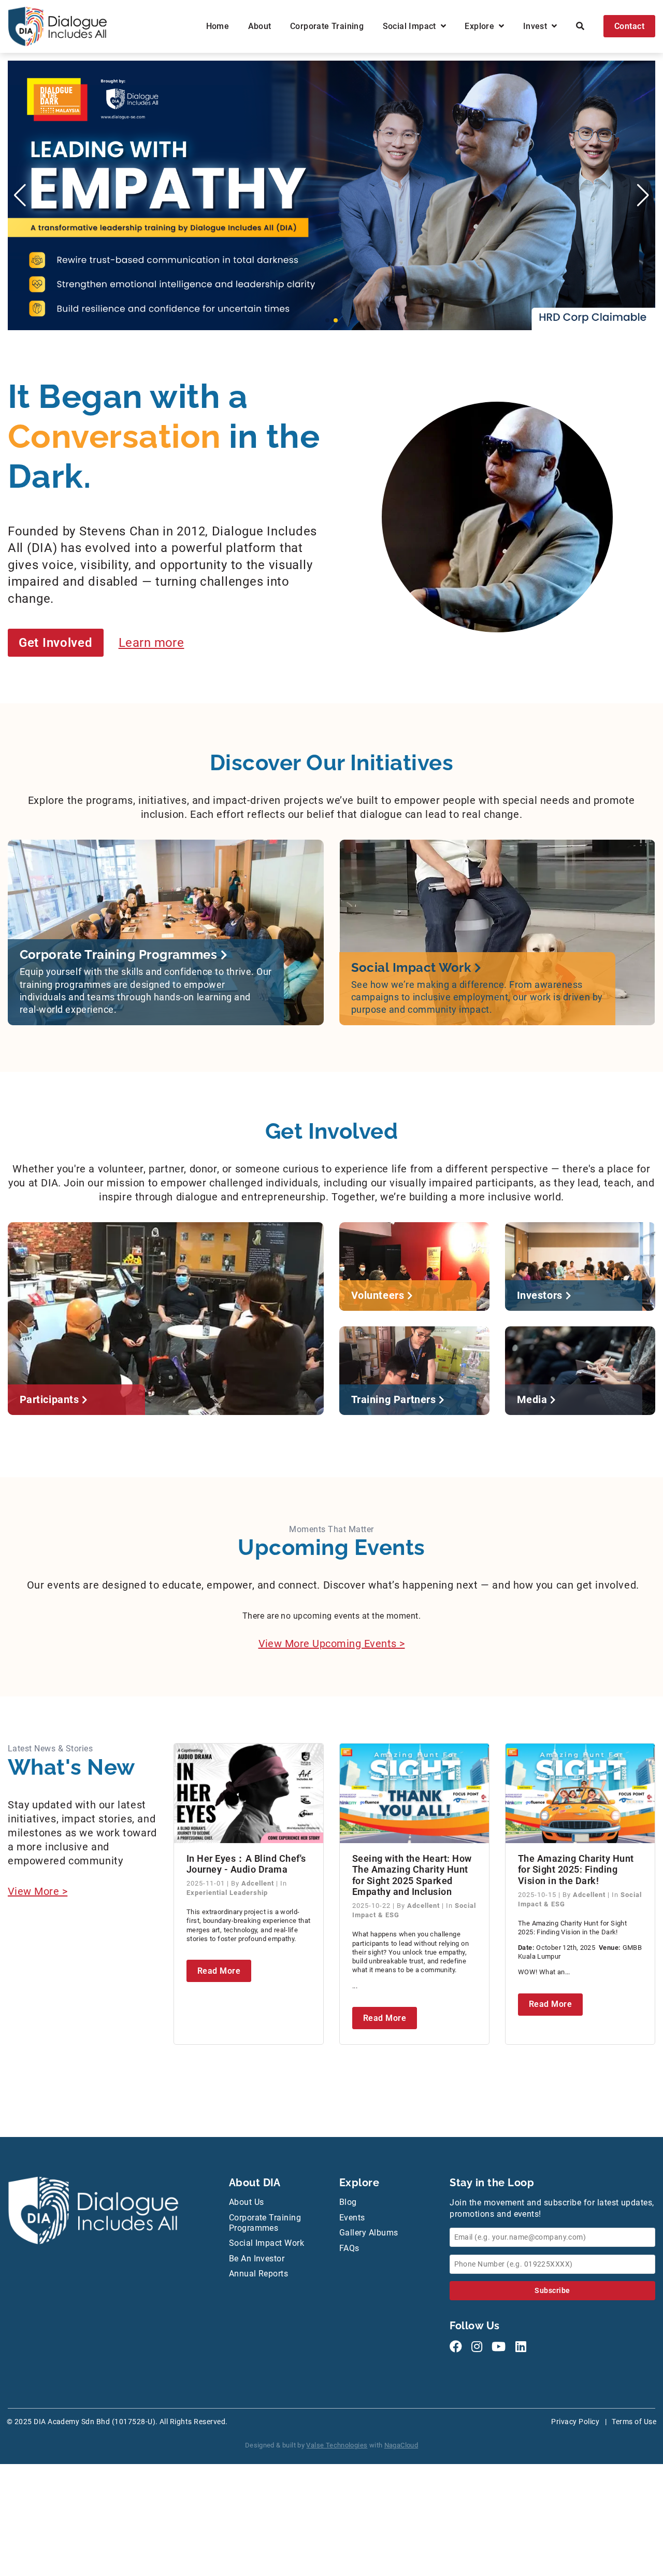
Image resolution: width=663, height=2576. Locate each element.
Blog (348, 2202)
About (260, 26)
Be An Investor (257, 2259)
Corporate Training (327, 26)
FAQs (349, 2248)
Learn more (152, 643)
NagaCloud (401, 2445)
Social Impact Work (267, 2243)
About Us (247, 2202)
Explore (482, 26)
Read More (219, 1971)
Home (218, 26)
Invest (537, 26)
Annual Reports (259, 2274)
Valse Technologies (337, 2445)
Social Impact (412, 26)
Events (352, 2218)
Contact (629, 26)
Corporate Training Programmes (265, 2223)
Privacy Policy (575, 2422)
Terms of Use (634, 2422)
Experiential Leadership (227, 1893)
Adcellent (259, 1883)
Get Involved (56, 643)
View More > (38, 1891)
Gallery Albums (369, 2233)
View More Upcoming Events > (332, 1644)
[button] (327, 320)
